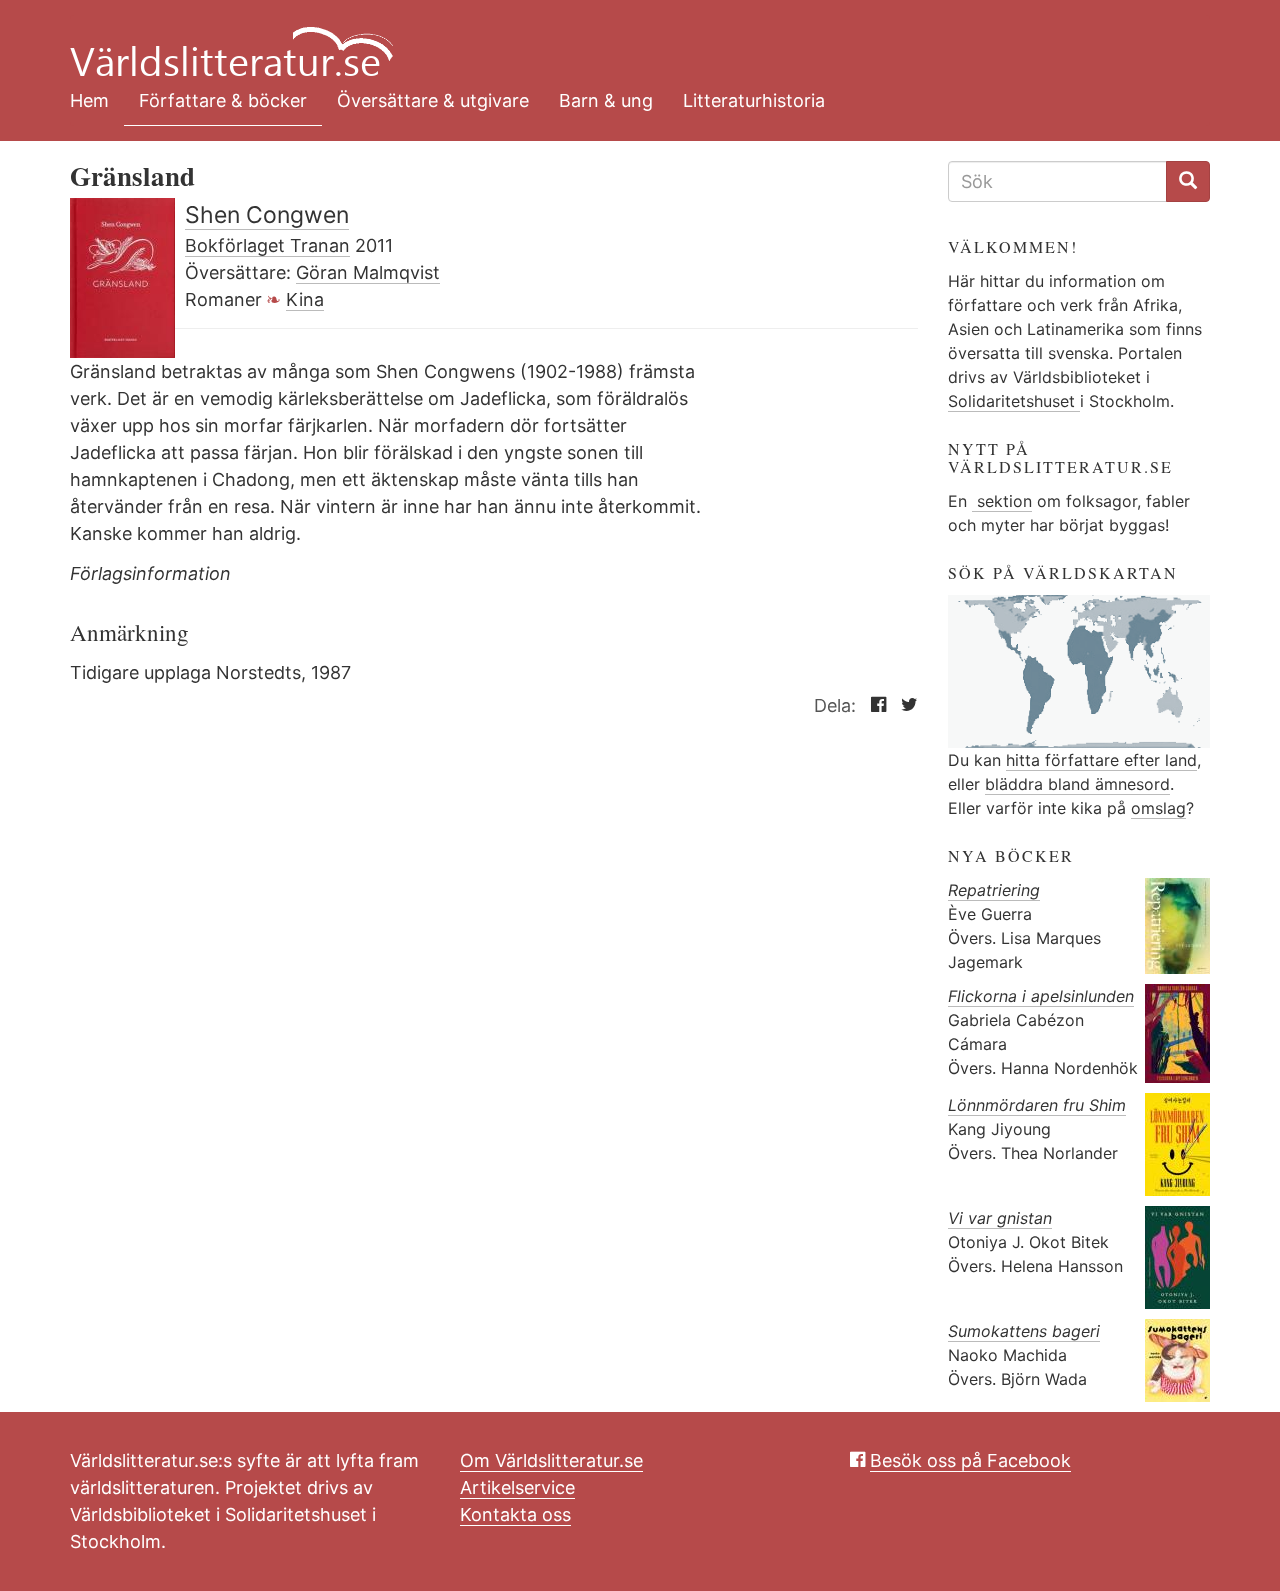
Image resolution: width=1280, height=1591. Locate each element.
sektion (1002, 501)
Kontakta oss (515, 1514)
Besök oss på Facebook (970, 1460)
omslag (1158, 808)
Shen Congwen (267, 215)
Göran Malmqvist (368, 272)
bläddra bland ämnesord (1077, 784)
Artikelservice (517, 1487)
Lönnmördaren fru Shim (1037, 1105)
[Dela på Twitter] (904, 705)
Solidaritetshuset (1014, 401)
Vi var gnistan (1000, 1218)
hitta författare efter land (1101, 760)
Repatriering (994, 890)
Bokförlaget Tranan (267, 245)
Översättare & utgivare (433, 100)
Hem (89, 100)
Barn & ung (606, 100)
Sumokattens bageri (1024, 1331)
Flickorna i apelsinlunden (1041, 996)
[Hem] (625, 40)
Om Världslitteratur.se (551, 1460)
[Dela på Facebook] (873, 705)
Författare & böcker (223, 100)
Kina (305, 299)
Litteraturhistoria (754, 100)
